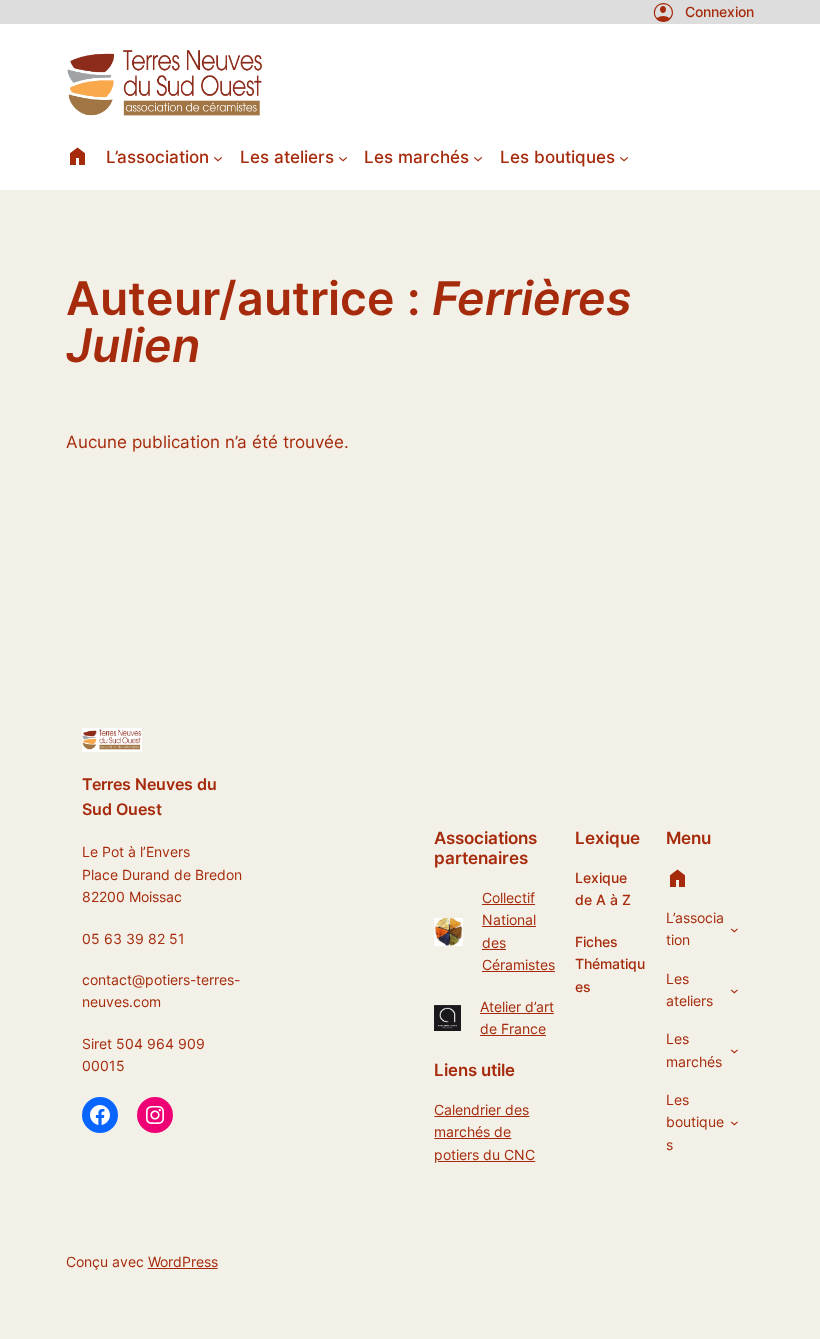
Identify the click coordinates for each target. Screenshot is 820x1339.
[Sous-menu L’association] (218, 157)
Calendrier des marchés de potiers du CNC (484, 1132)
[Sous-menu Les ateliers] (343, 157)
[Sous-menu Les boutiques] (624, 157)
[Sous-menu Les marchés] (478, 157)
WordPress (183, 1261)
